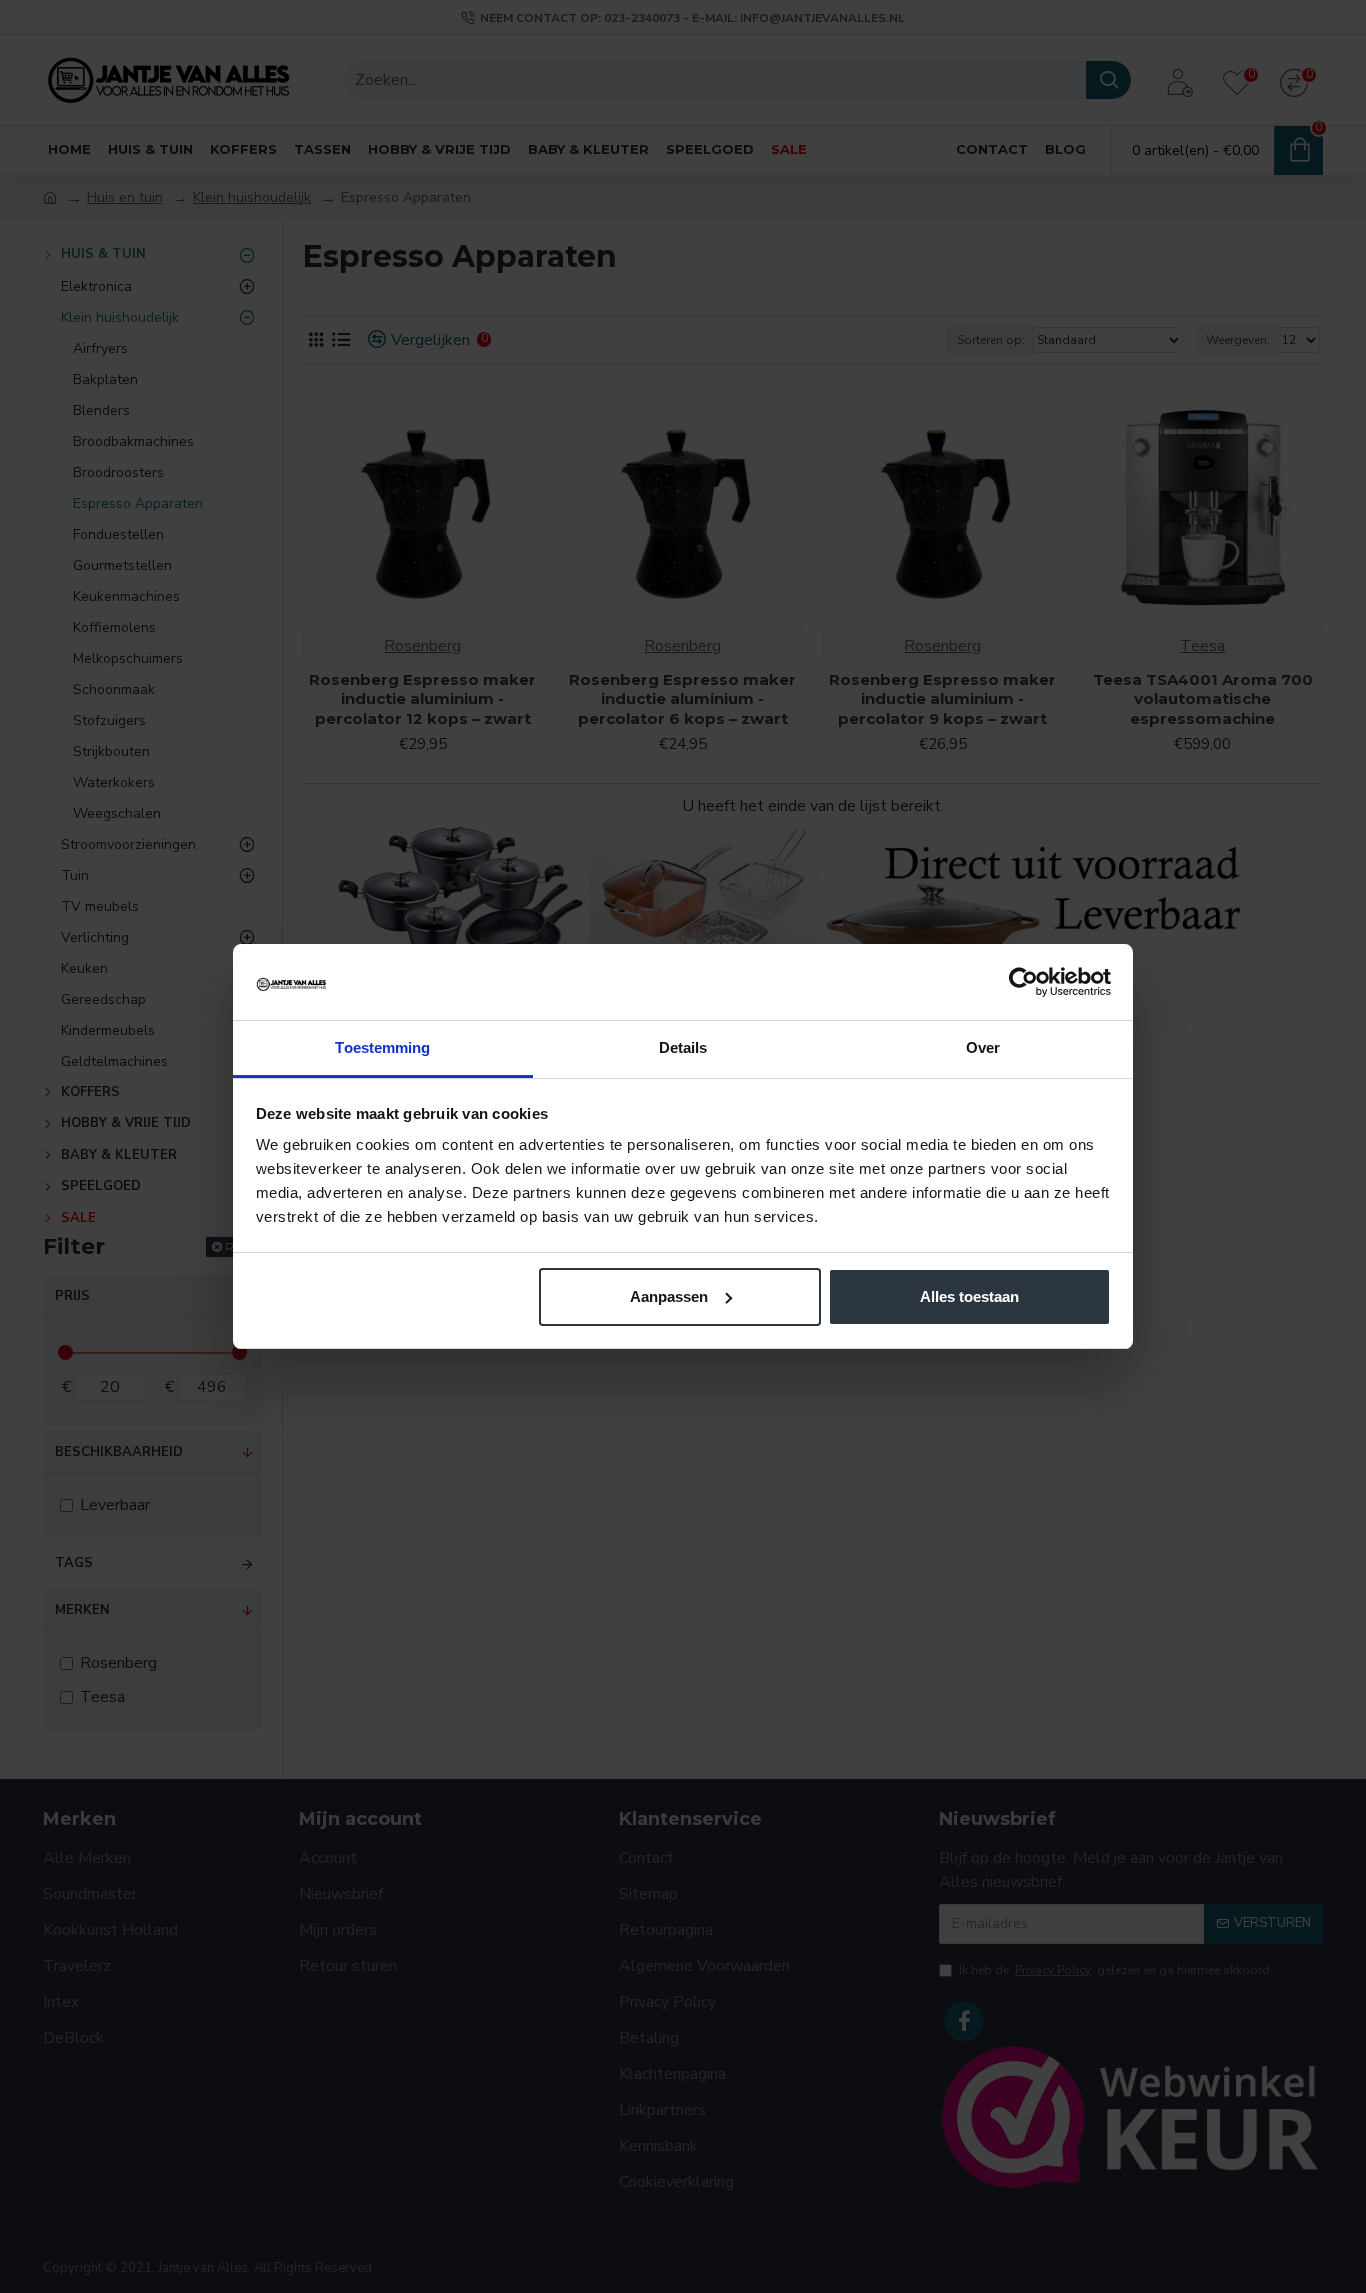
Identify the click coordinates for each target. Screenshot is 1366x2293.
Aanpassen (669, 1296)
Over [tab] (983, 1047)
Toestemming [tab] (382, 1047)
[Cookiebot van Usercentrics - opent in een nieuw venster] (1023, 982)
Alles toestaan (969, 1296)
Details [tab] (683, 1047)
